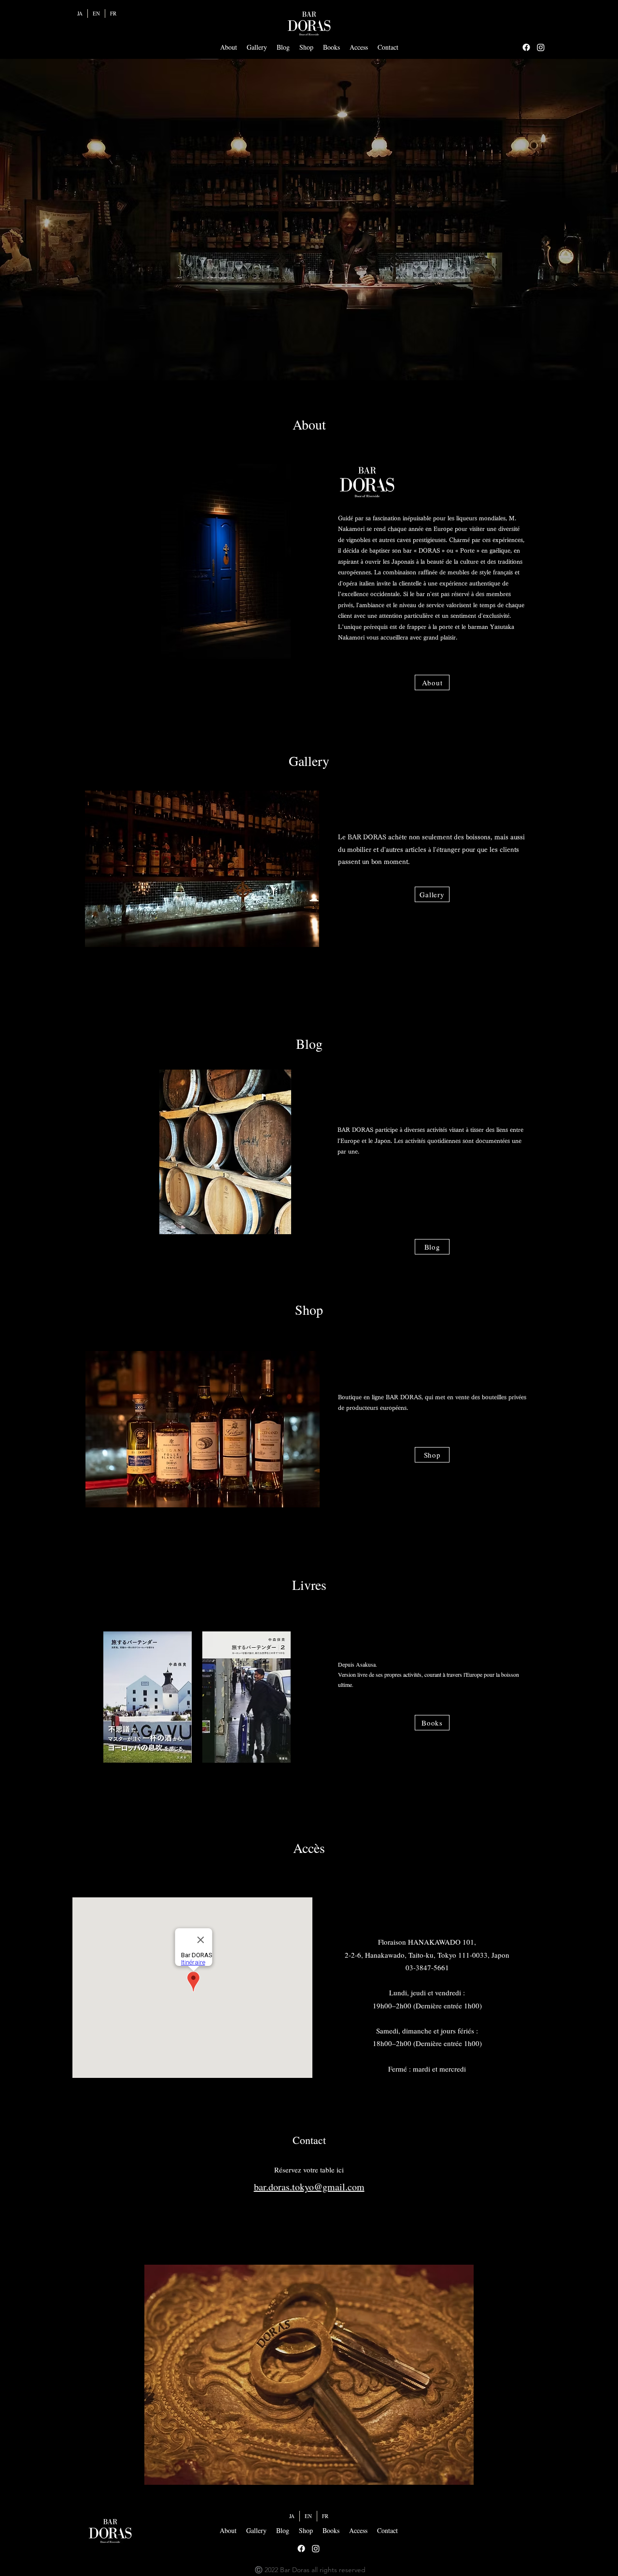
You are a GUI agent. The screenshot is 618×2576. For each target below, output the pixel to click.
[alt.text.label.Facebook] (526, 47)
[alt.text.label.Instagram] (541, 47)
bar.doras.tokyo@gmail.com (309, 2187)
